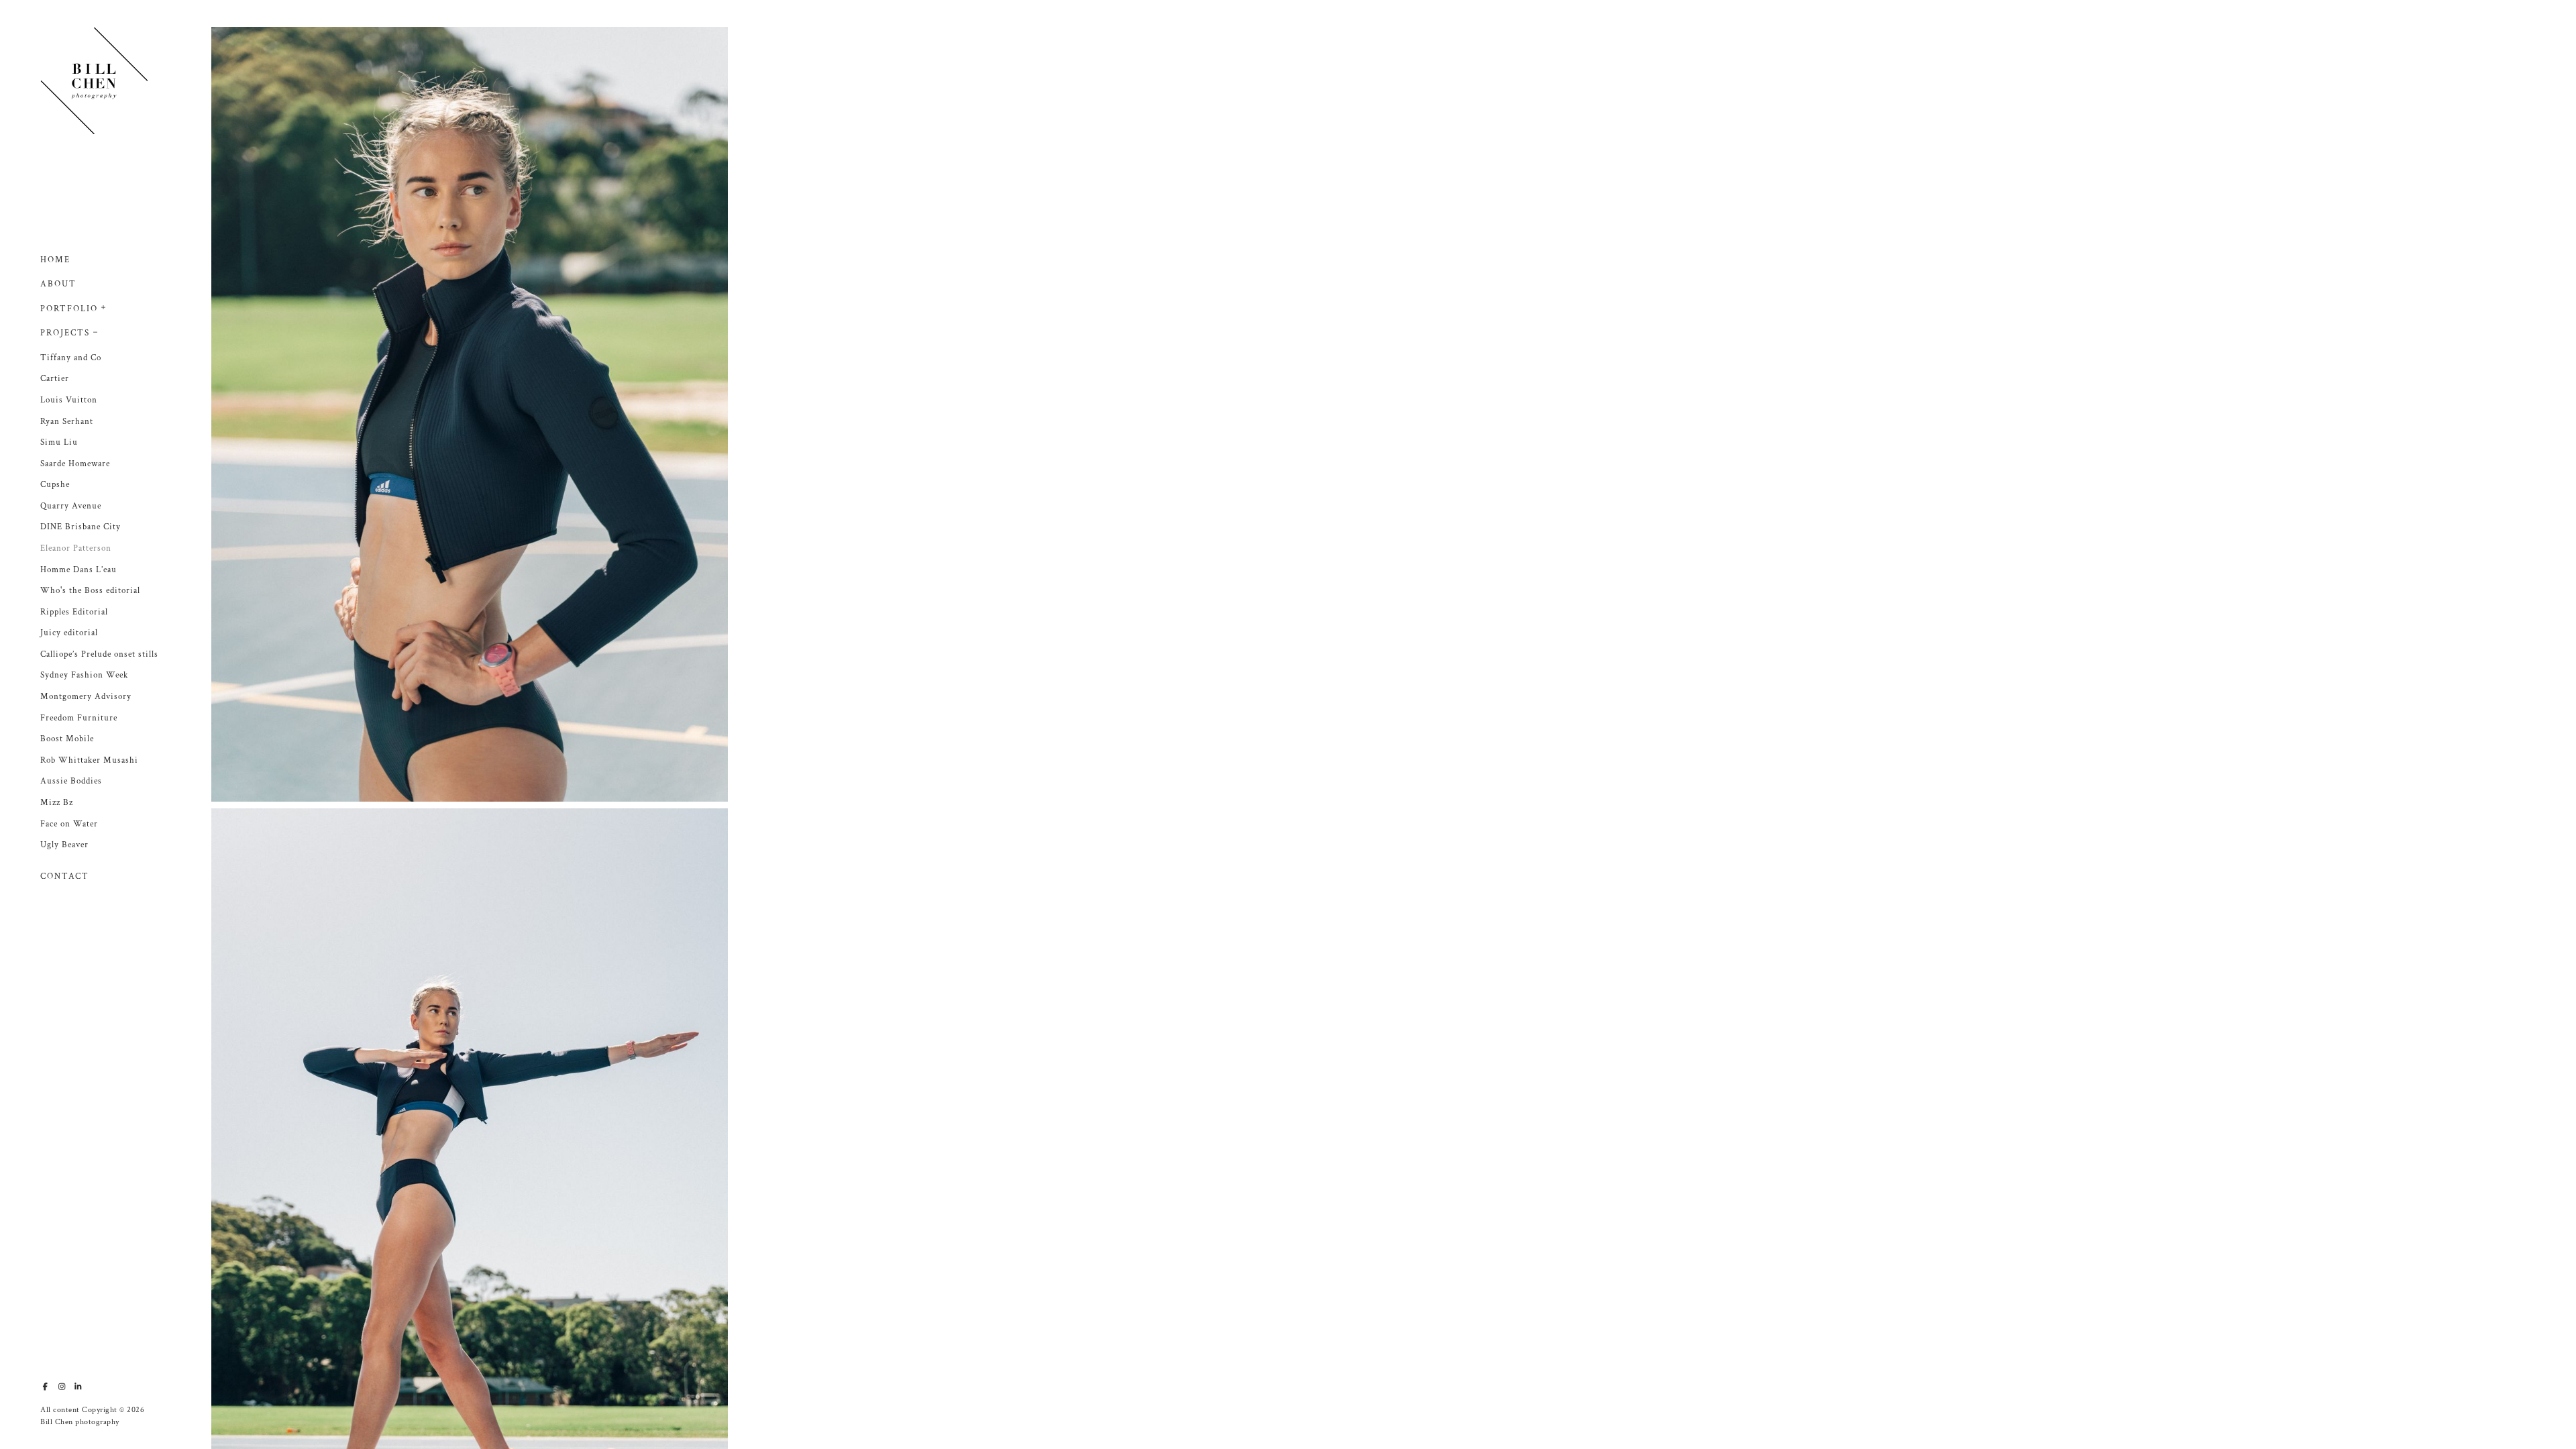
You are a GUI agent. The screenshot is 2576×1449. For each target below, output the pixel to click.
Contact (65, 876)
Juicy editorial (69, 633)
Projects (65, 333)
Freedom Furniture (79, 718)
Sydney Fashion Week (84, 675)
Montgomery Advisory (86, 697)
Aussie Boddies (71, 781)
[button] (104, 306)
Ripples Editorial (74, 612)
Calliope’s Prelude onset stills (99, 654)
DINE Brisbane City (80, 527)
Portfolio (69, 309)
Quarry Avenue (71, 506)
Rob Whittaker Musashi (89, 760)
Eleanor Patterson (76, 548)
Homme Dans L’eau (78, 570)
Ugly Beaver (64, 845)
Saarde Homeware (75, 464)
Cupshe (55, 485)
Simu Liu (59, 442)
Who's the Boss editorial (90, 591)
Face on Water (69, 824)
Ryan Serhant (67, 422)
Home (55, 260)
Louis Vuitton (69, 400)
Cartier (55, 379)
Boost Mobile (67, 739)
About (58, 284)
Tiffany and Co (71, 358)
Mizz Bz (57, 803)
